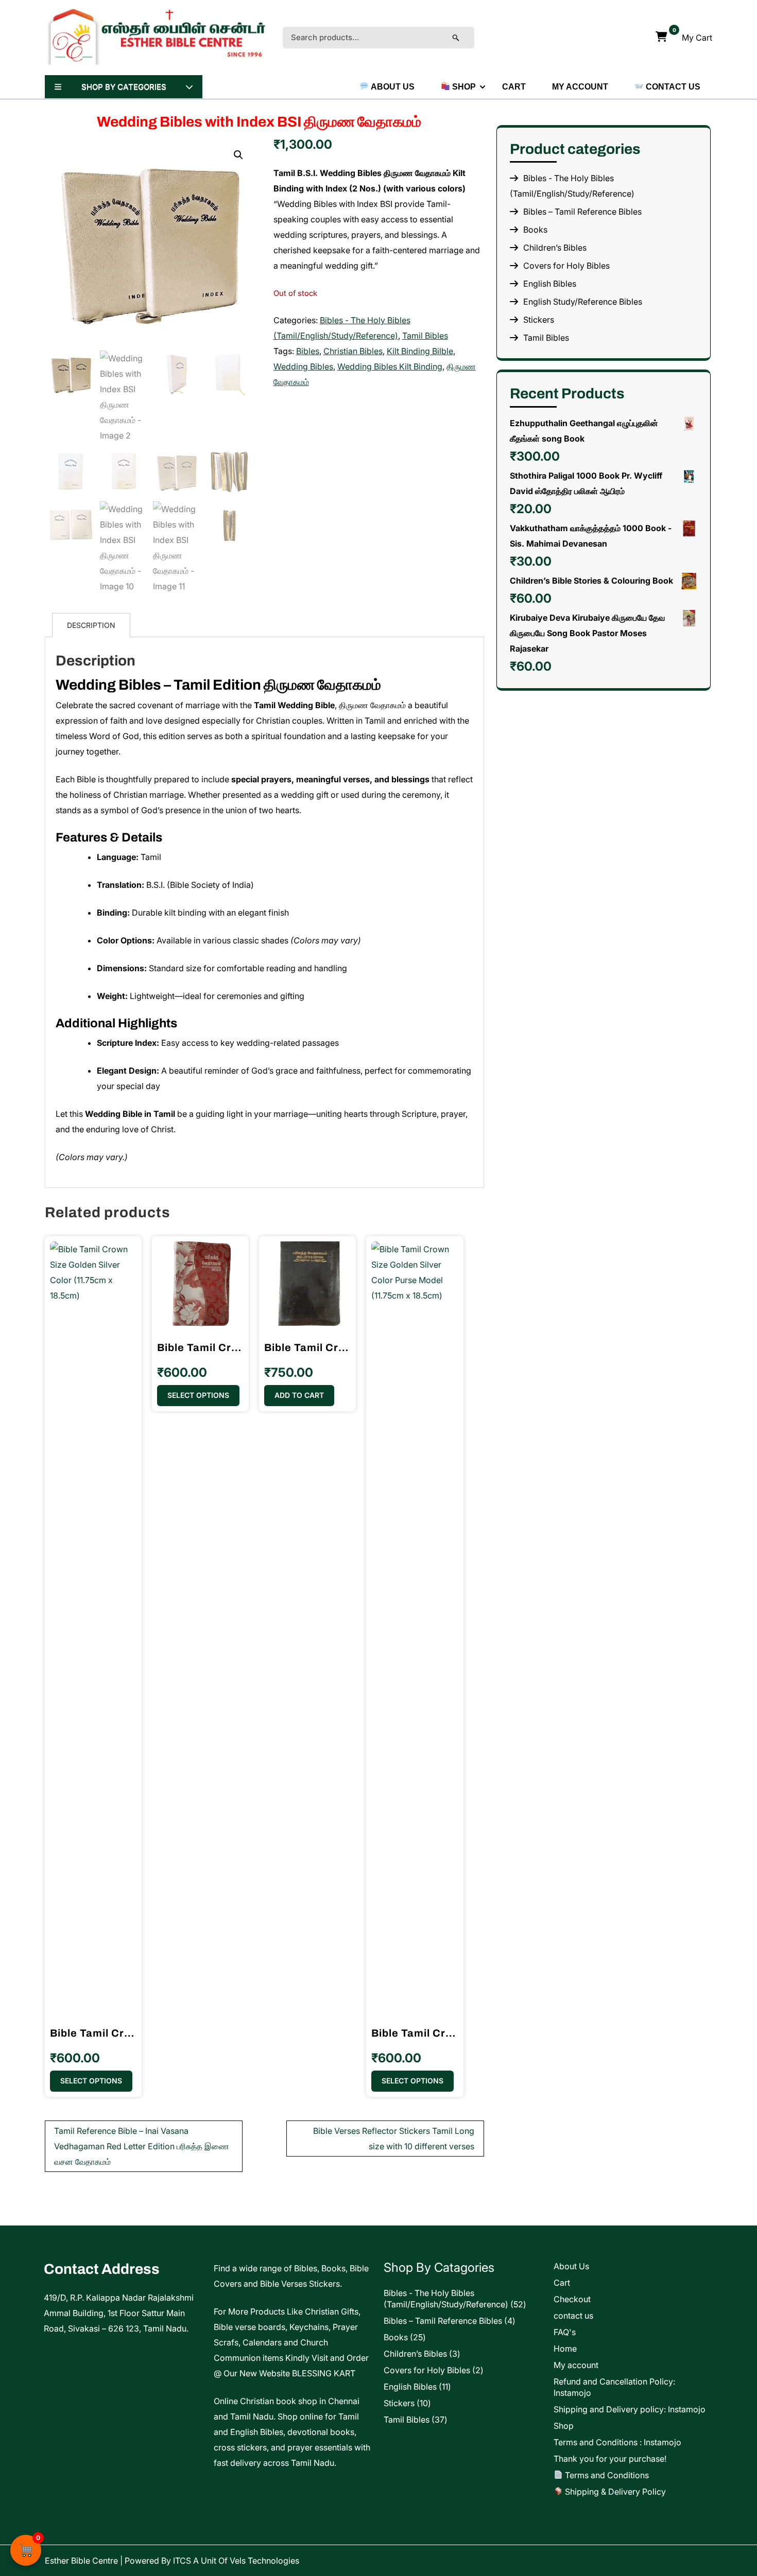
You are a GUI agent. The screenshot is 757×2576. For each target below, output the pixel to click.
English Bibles (550, 284)
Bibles (308, 351)
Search (466, 38)
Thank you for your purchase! (610, 2459)
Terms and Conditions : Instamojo (617, 2442)
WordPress (689, 2561)
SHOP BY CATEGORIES (124, 87)
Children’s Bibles (555, 248)
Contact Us (672, 87)
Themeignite (592, 2561)
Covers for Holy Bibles (566, 266)
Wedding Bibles (303, 366)
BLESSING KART (324, 2373)
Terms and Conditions (606, 2475)
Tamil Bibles (425, 336)
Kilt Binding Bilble (420, 351)
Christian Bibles (353, 351)
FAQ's (565, 2332)
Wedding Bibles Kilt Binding (390, 366)
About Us (392, 87)
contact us (573, 2316)
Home (565, 2349)
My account (580, 87)
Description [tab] (91, 625)
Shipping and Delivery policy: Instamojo (630, 2409)
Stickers (539, 320)
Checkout (572, 2299)
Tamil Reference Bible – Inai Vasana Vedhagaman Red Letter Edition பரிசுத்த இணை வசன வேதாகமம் (142, 2146)
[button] (238, 155)
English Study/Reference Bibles (583, 302)
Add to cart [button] (299, 1395)
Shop (463, 87)
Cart (514, 87)
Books (535, 230)
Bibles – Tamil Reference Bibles (582, 212)
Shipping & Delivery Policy (614, 2492)
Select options (91, 2081)
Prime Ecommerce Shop (508, 2561)
